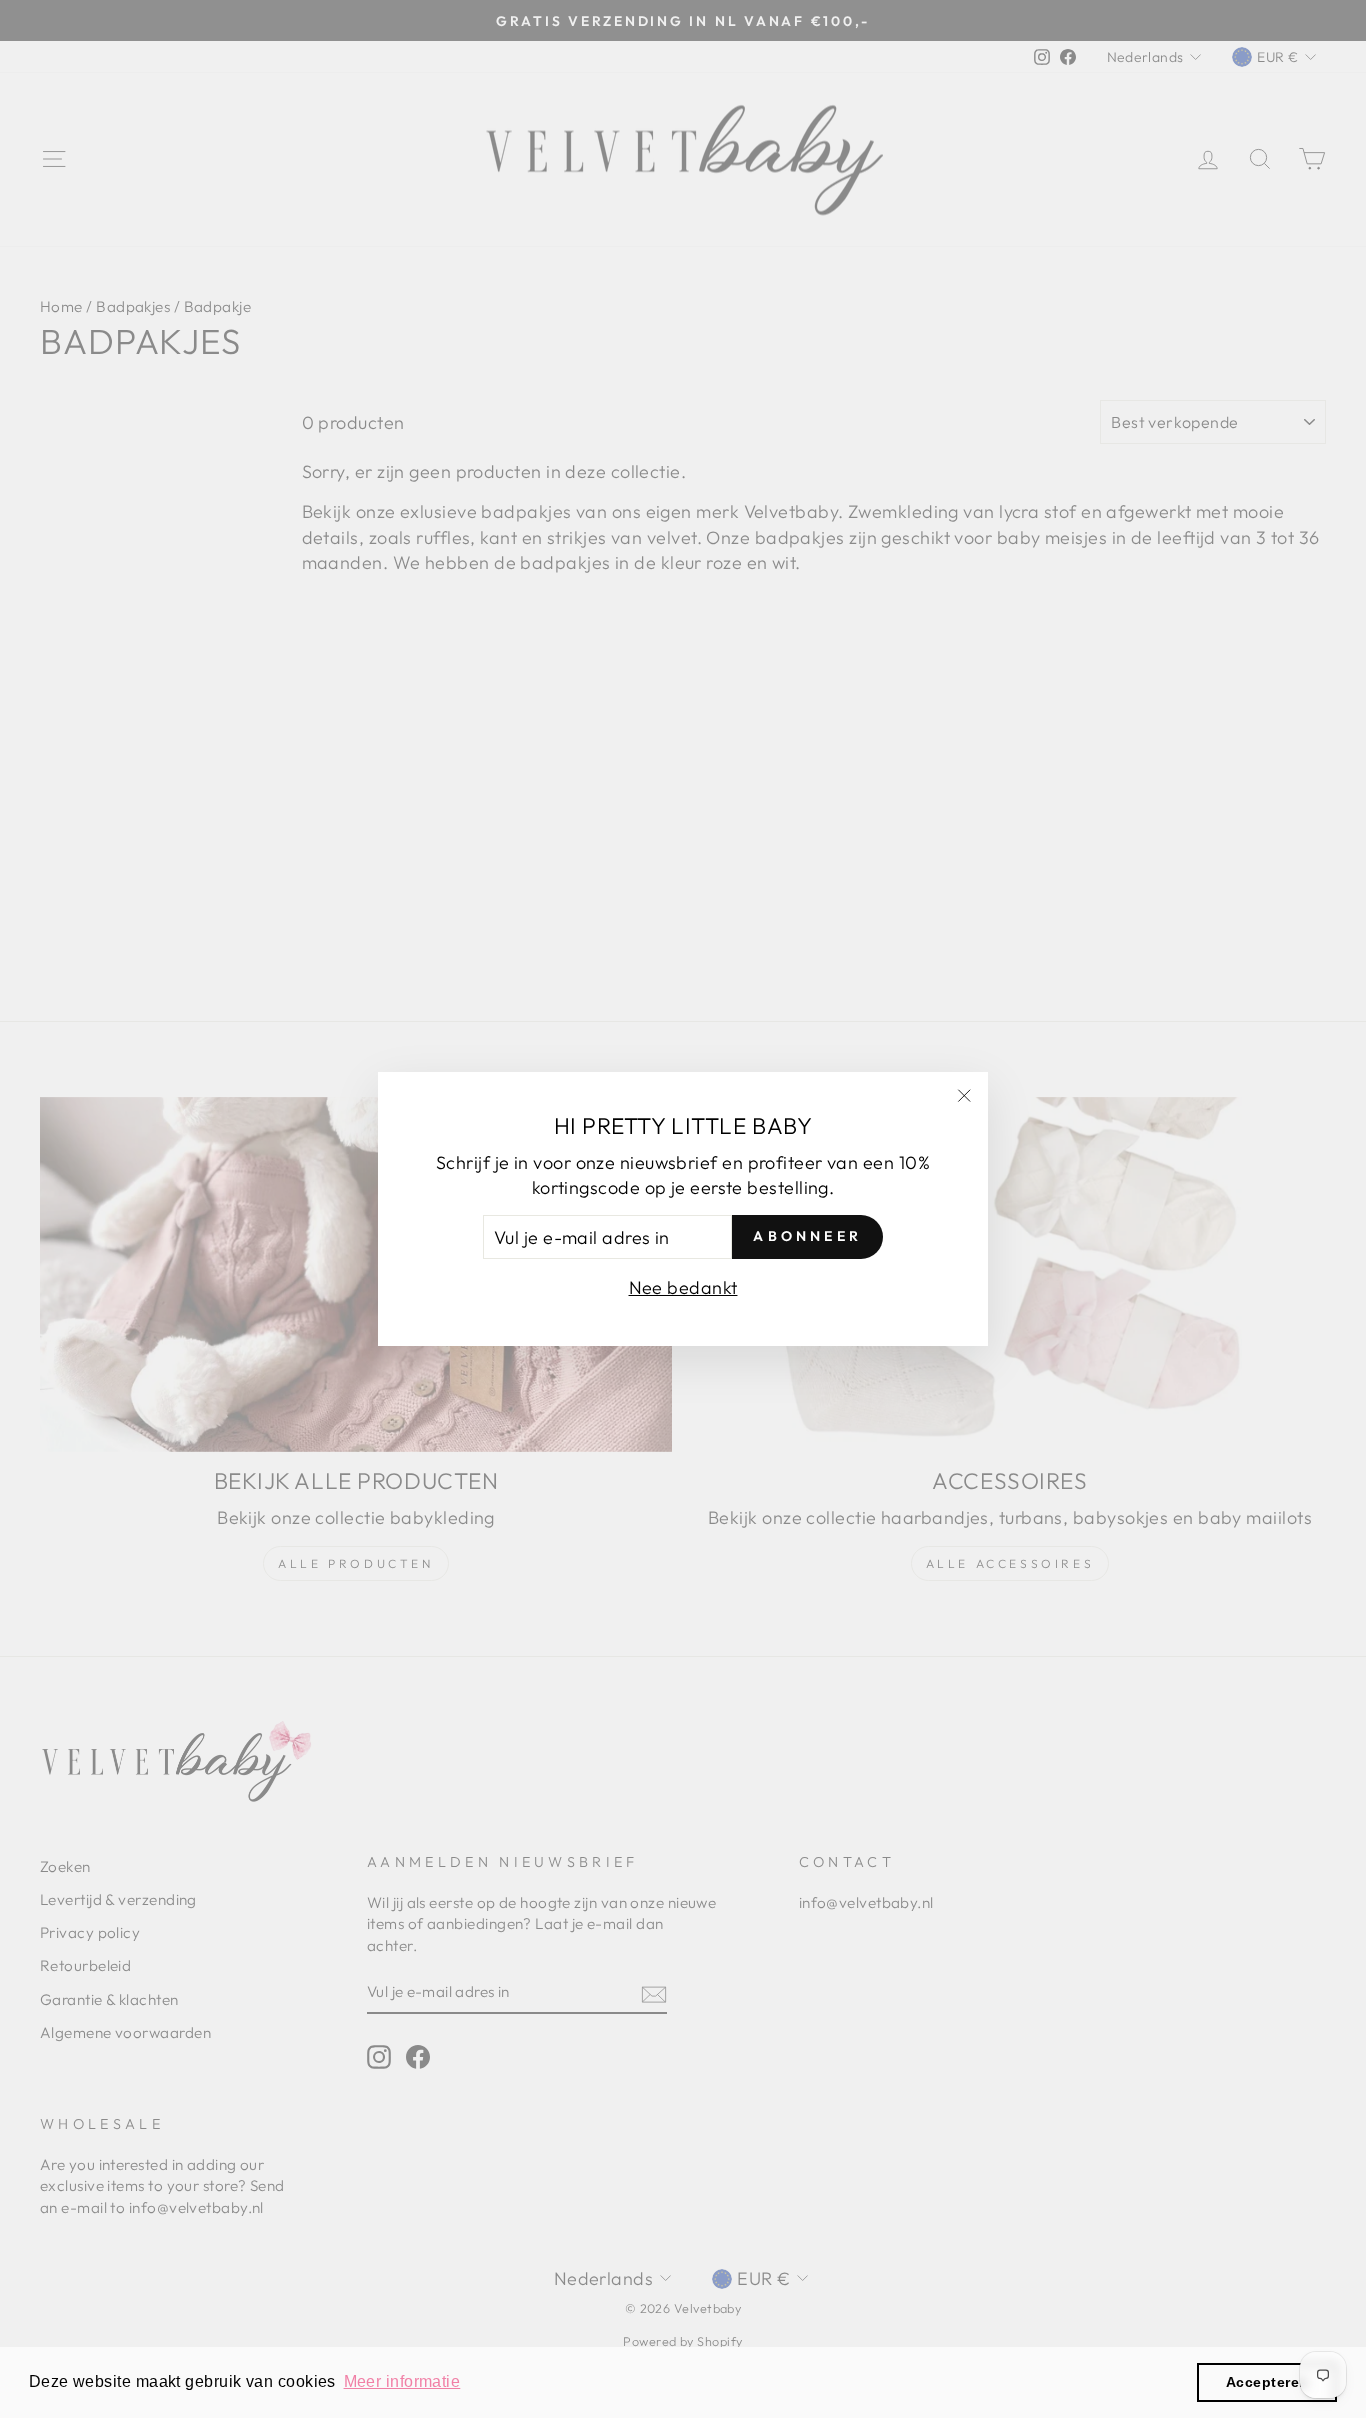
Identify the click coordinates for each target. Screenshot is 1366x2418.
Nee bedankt (683, 1287)
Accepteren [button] (1267, 2382)
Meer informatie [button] (402, 2381)
